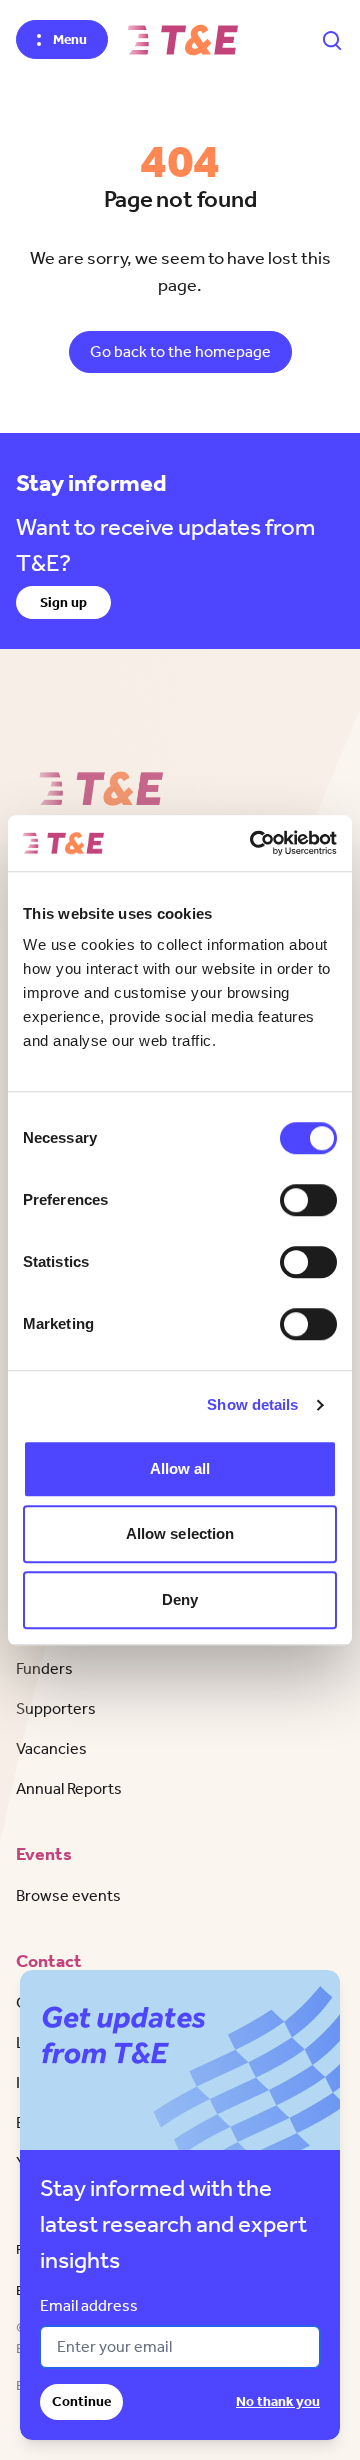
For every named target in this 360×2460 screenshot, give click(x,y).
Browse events (68, 1895)
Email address (89, 2305)
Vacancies (51, 1748)
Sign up (63, 602)
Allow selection (180, 1533)
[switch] (308, 1200)
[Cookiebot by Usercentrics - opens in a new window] (254, 843)
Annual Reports (69, 1788)
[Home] (183, 40)
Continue (81, 2401)
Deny (180, 1599)
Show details (252, 1404)
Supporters (56, 1708)
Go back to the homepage (180, 351)
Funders (44, 1668)
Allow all (180, 1468)
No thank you (278, 2401)
